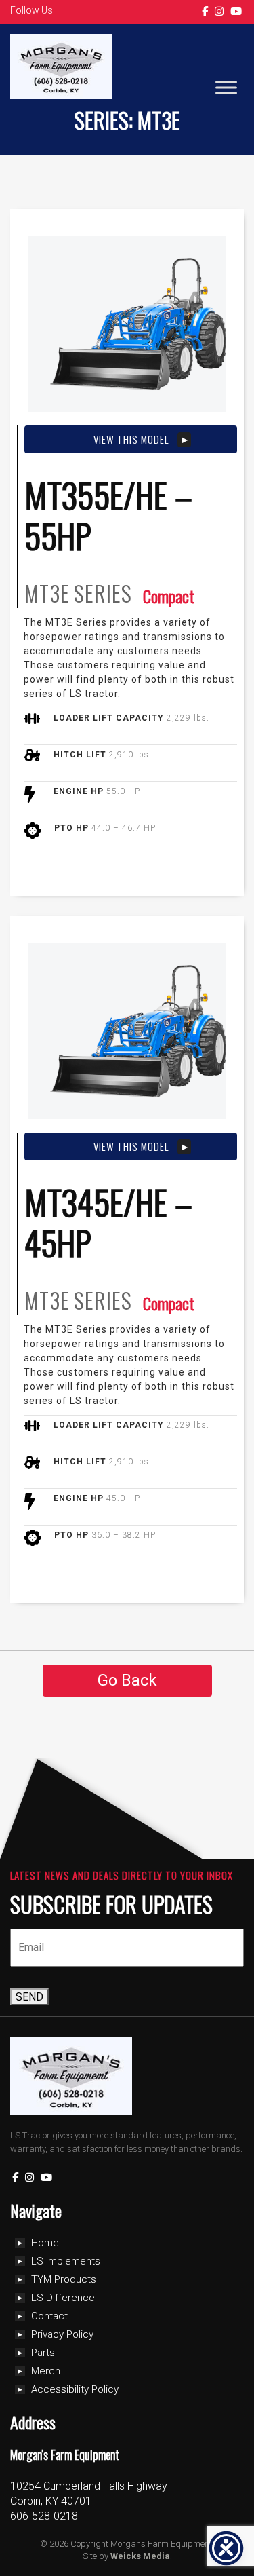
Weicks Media (140, 2556)
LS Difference (63, 2298)
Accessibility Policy (75, 2389)
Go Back (127, 1680)
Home (45, 2243)
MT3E (47, 593)
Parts (43, 2353)
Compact (169, 596)
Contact (49, 2316)
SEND (29, 1997)
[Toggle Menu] (226, 88)
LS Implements (66, 2261)
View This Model (131, 439)
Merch (46, 2371)
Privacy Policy (62, 2334)
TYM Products (64, 2279)
